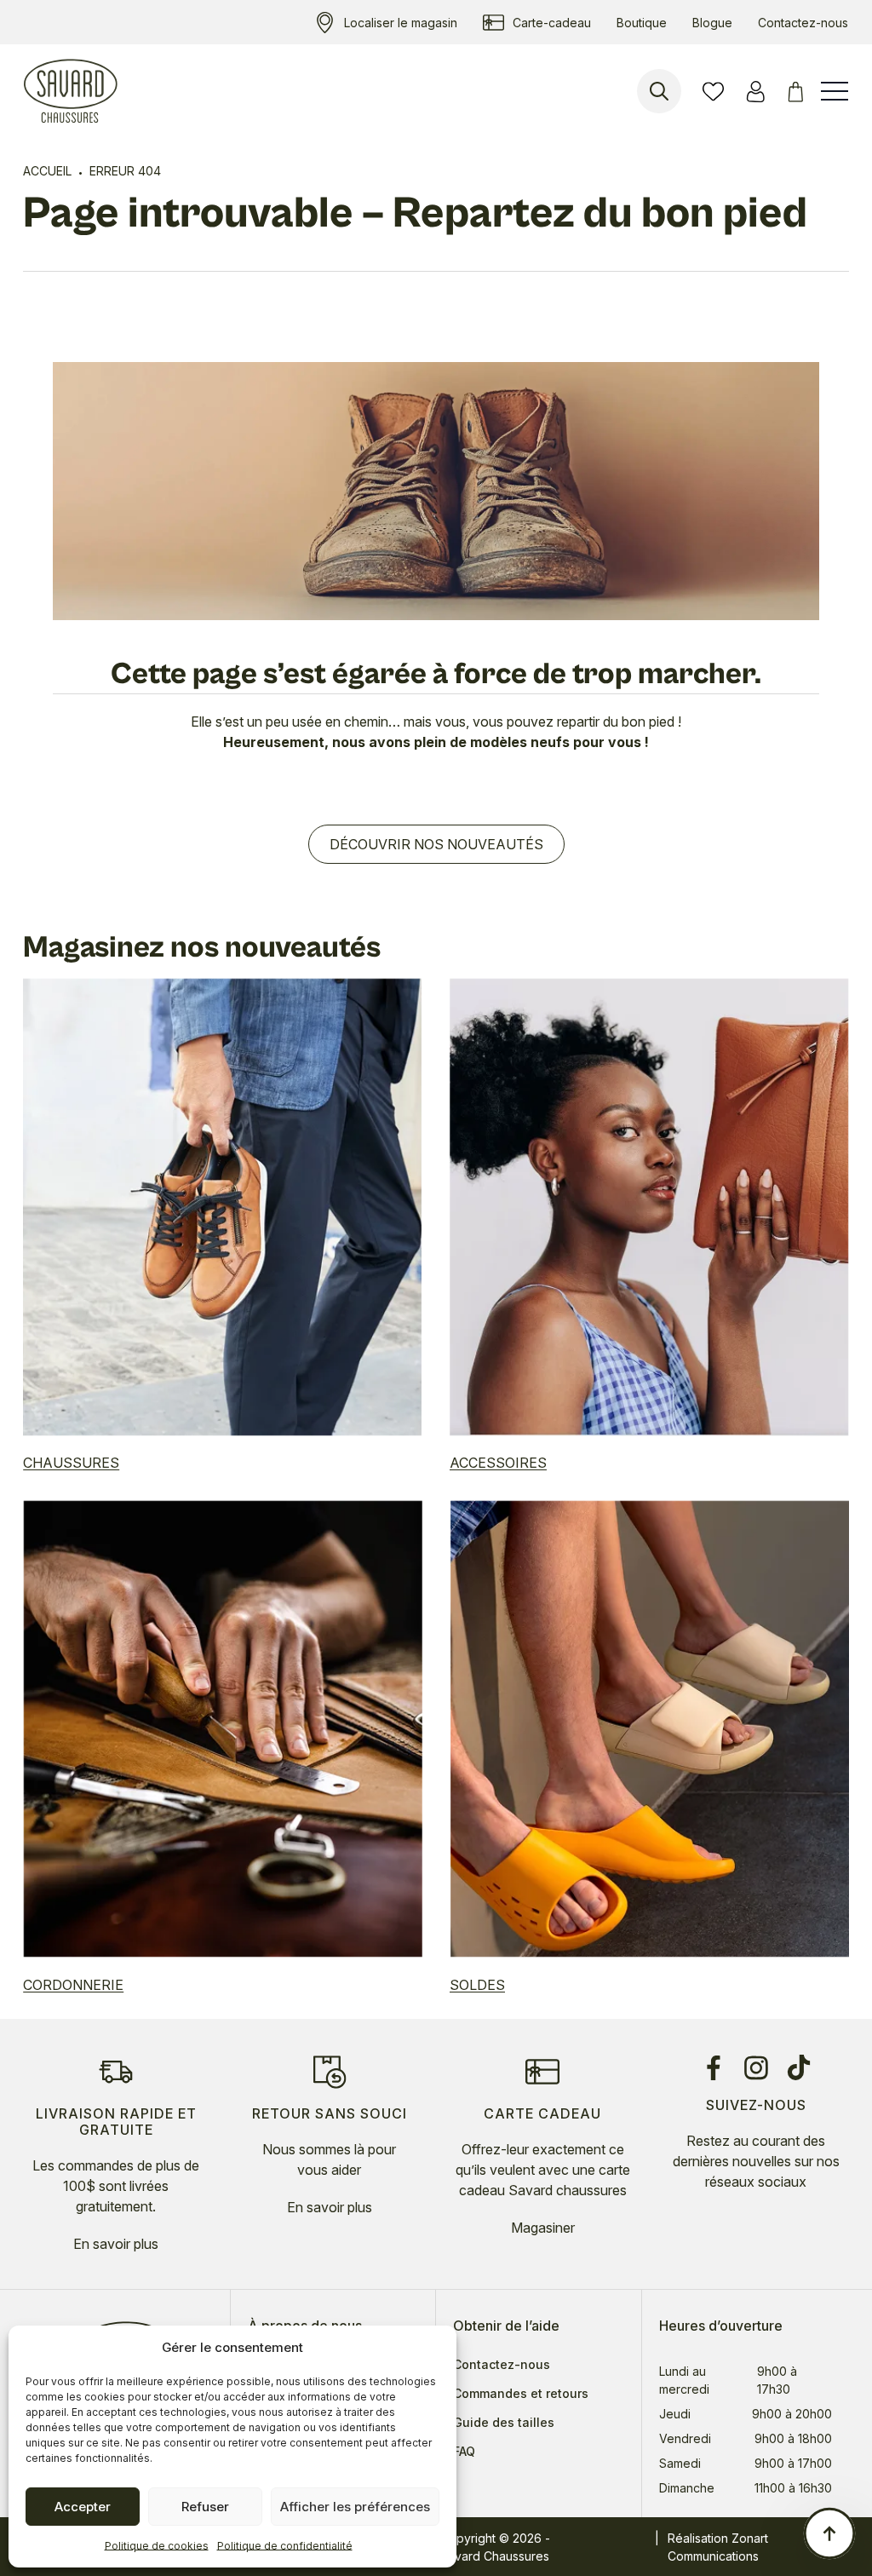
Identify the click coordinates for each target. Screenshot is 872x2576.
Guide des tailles (504, 2423)
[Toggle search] (659, 91)
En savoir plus (116, 2244)
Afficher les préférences (355, 2507)
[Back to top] (829, 2533)
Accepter (83, 2507)
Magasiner (543, 2228)
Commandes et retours (521, 2394)
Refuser (205, 2507)
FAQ (464, 2452)
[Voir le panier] (798, 92)
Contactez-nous (502, 2365)
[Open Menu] (835, 91)
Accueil (47, 171)
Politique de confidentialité (285, 2546)
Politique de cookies (157, 2546)
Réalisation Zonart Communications (718, 2547)
